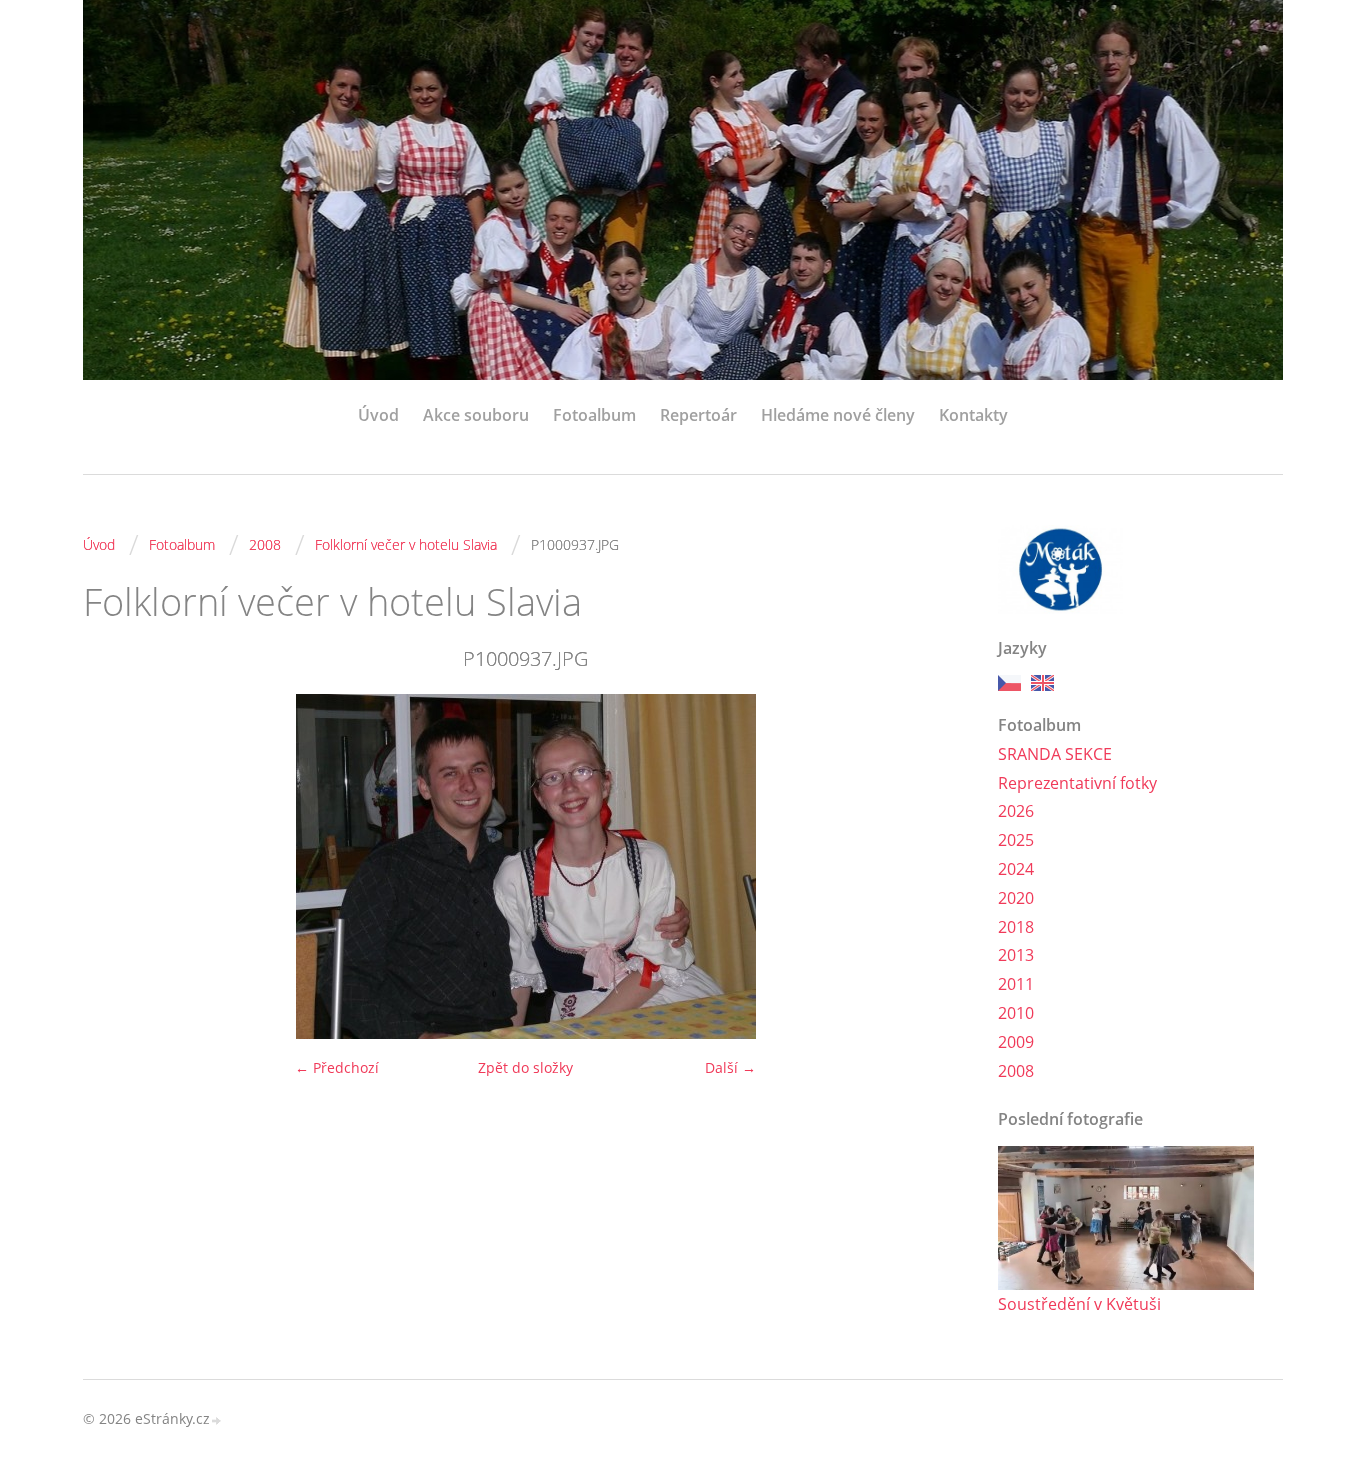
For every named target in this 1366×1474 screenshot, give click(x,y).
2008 (265, 544)
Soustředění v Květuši (1079, 1304)
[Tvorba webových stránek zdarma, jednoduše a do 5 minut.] (217, 1420)
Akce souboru (476, 415)
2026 (1016, 811)
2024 (1016, 869)
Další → (730, 1067)
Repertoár (698, 415)
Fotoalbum (594, 415)
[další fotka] (935, 866)
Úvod (378, 415)
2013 (1016, 955)
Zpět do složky (525, 1067)
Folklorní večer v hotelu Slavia (406, 544)
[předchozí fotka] (115, 866)
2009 (1016, 1042)
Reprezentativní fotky (1077, 783)
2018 (1016, 927)
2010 (1016, 1013)
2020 (1016, 898)
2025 (1016, 840)
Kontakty (973, 415)
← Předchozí (337, 1067)
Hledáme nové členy (838, 415)
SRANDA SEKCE (1055, 754)
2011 (1016, 984)
